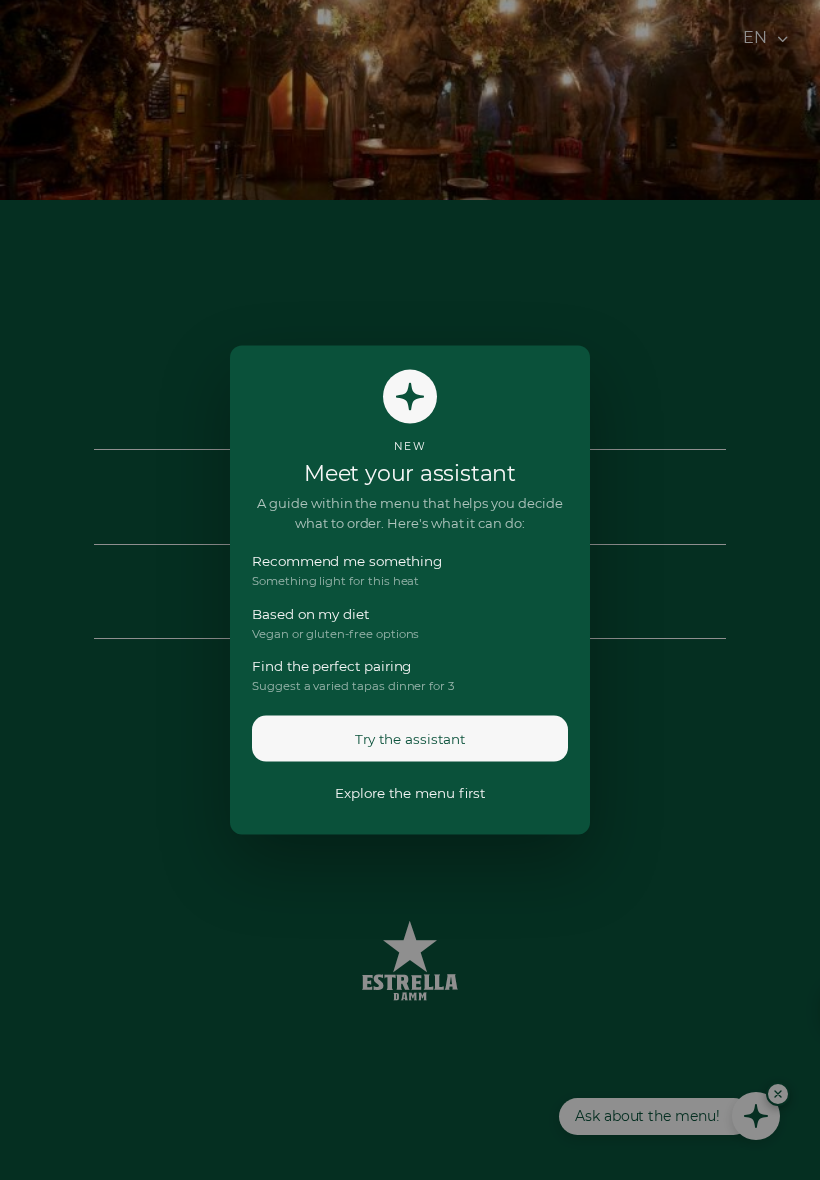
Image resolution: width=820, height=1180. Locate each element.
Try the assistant (410, 738)
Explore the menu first (410, 792)
